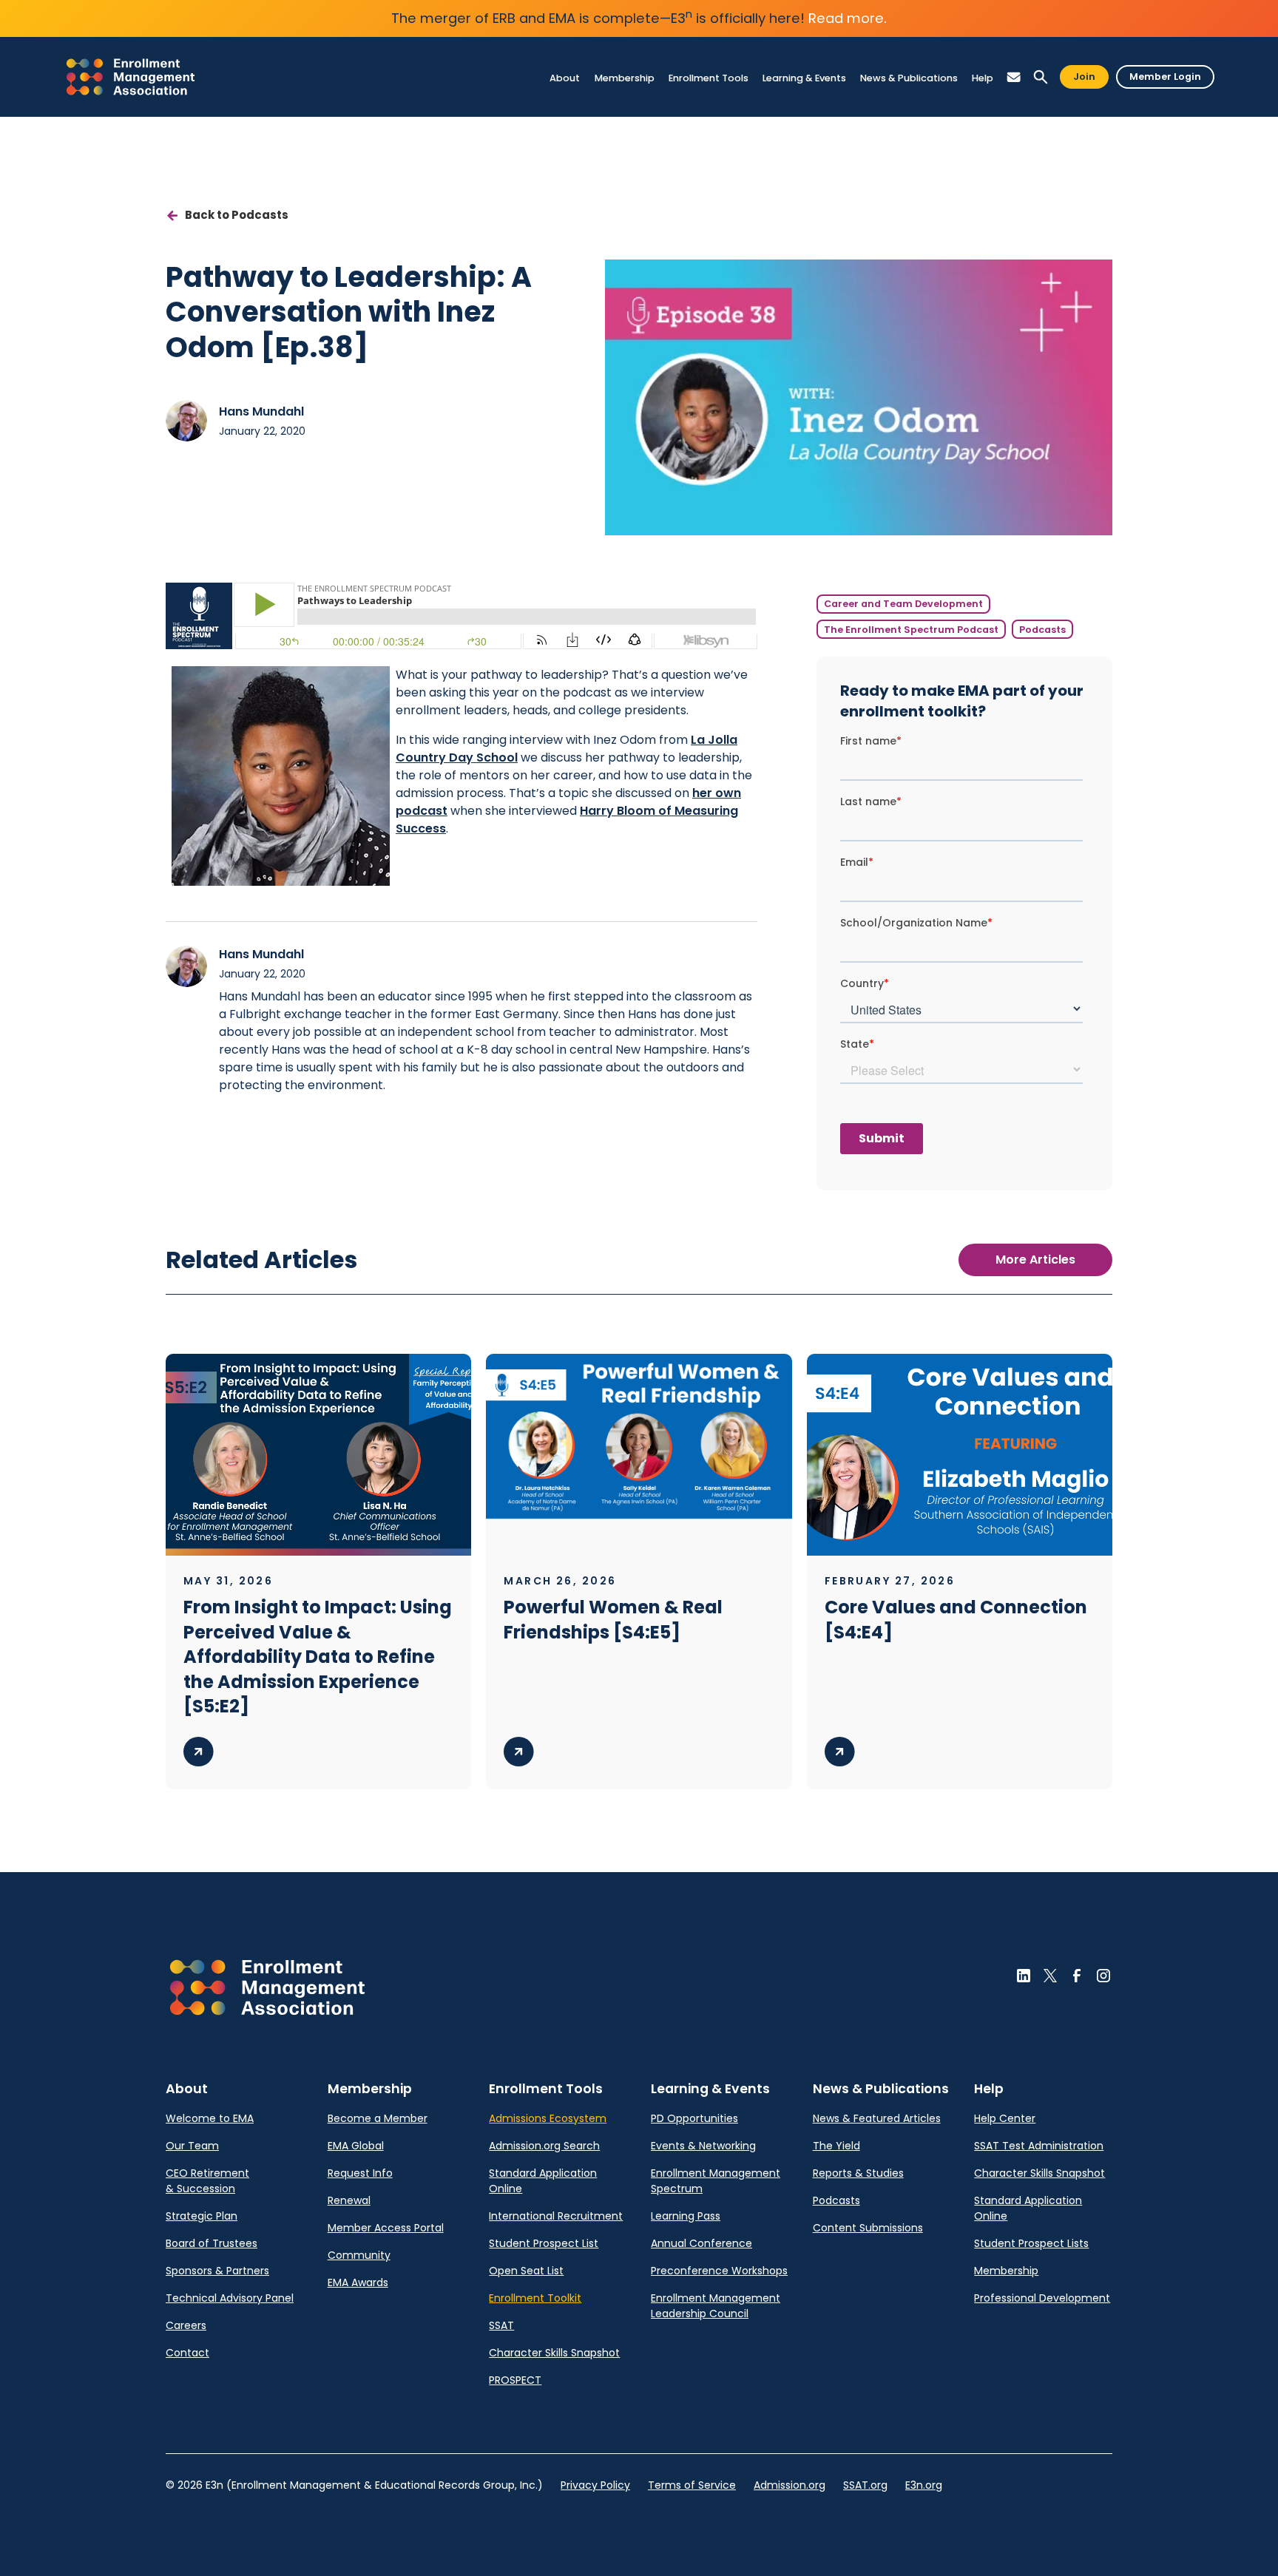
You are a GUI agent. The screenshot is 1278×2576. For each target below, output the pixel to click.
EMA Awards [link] (358, 2282)
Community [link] (359, 2255)
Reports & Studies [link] (858, 2173)
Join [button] (1084, 77)
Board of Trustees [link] (212, 2243)
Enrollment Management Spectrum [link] (716, 2181)
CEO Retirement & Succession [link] (207, 2181)
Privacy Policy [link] (595, 2485)
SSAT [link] (501, 2325)
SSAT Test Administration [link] (1039, 2146)
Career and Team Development (903, 604)
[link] (131, 77)
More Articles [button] (1035, 1260)
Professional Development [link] (1042, 2298)
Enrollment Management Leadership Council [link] (716, 2306)
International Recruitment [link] (556, 2216)
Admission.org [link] (790, 2485)
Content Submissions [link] (868, 2228)
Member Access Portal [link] (386, 2228)
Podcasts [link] (836, 2200)
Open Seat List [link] (526, 2271)
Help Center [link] (1005, 2118)
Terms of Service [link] (692, 2485)
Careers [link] (186, 2325)
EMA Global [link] (356, 2146)
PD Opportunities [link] (694, 2118)
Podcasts (1042, 630)
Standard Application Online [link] (543, 2181)
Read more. (848, 18)
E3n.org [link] (924, 2485)
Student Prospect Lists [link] (1031, 2243)
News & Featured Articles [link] (877, 2118)
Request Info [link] (360, 2173)
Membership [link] (1006, 2271)
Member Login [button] (1165, 77)
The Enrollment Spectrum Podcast (911, 630)
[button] (565, 78)
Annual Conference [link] (701, 2243)
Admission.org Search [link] (544, 2146)
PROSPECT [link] (515, 2380)
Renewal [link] (349, 2200)
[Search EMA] (1041, 77)
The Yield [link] (836, 2146)
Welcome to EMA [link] (210, 2118)
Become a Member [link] (378, 2118)
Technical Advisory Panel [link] (230, 2298)
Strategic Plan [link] (202, 2216)
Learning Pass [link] (686, 2216)
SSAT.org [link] (865, 2485)
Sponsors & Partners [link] (217, 2271)
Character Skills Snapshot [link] (554, 2353)
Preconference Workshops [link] (719, 2271)
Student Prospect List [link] (544, 2243)
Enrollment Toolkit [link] (535, 2298)
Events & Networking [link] (703, 2146)
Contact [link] (187, 2353)
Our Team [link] (192, 2146)
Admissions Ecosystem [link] (548, 2118)
